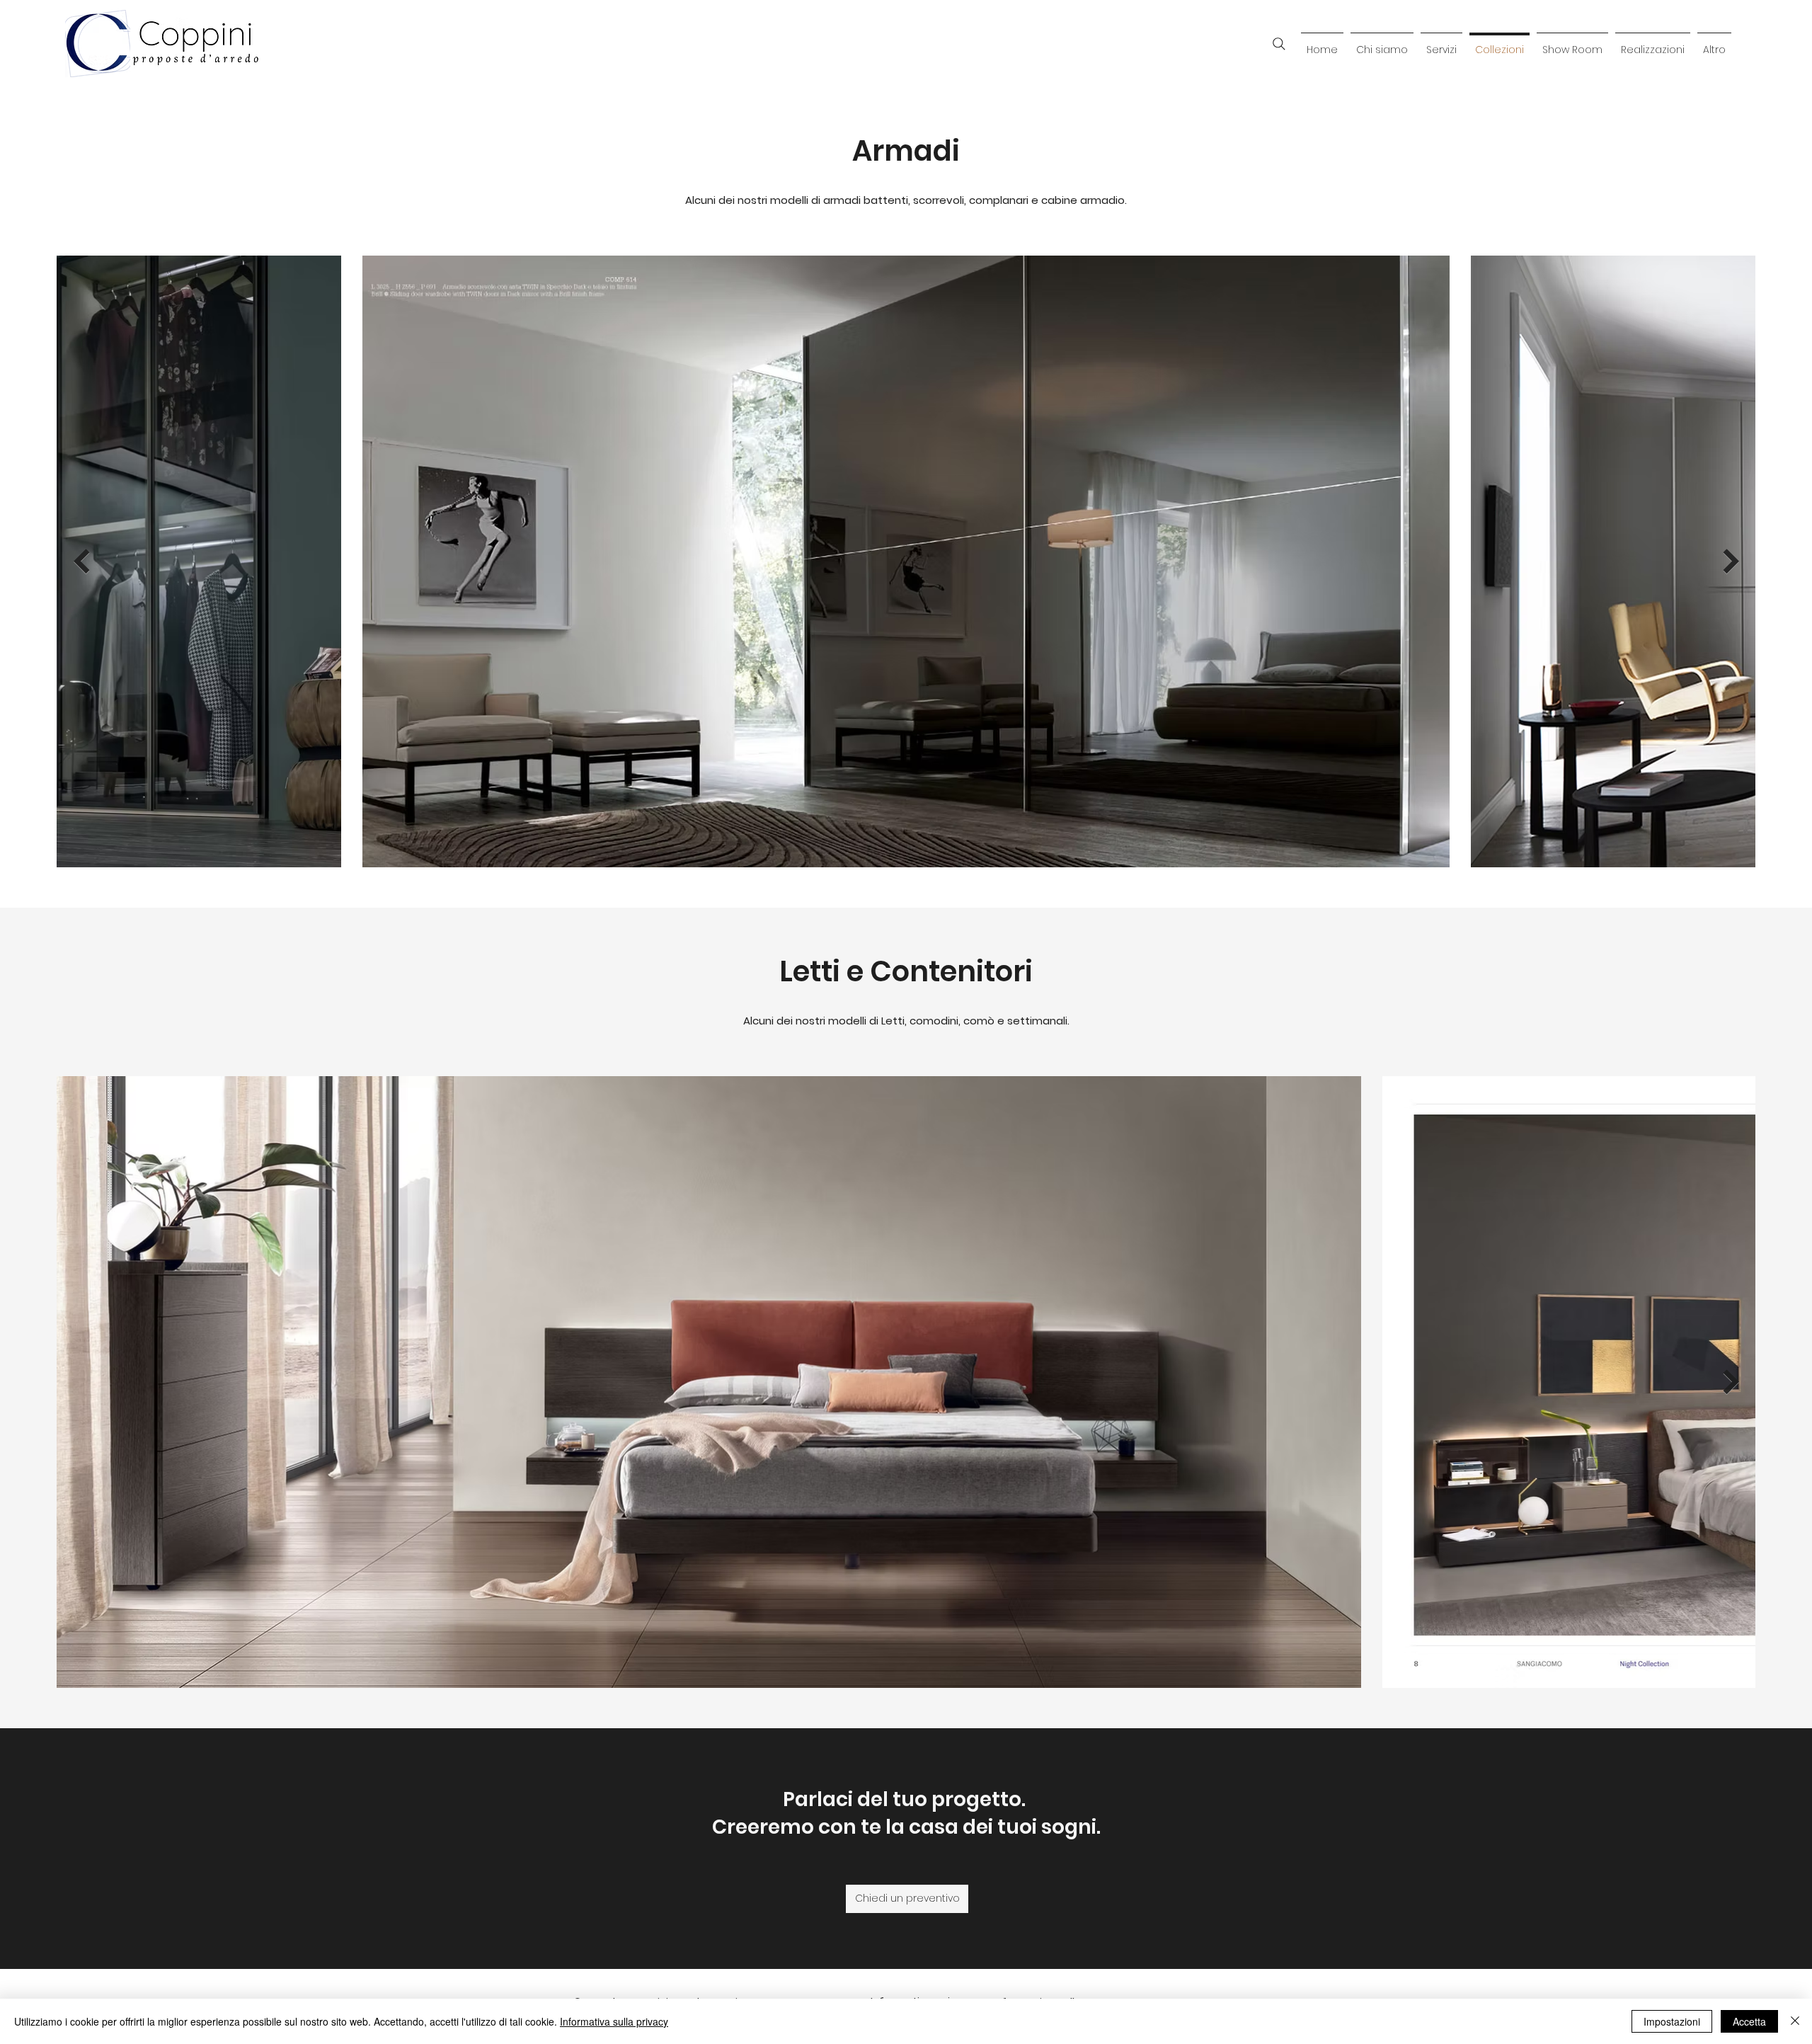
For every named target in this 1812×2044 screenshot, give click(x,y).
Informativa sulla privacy (614, 2021)
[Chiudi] (1795, 2021)
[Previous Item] (81, 561)
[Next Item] (1731, 561)
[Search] (1279, 44)
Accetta (1749, 2021)
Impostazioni (1672, 2021)
